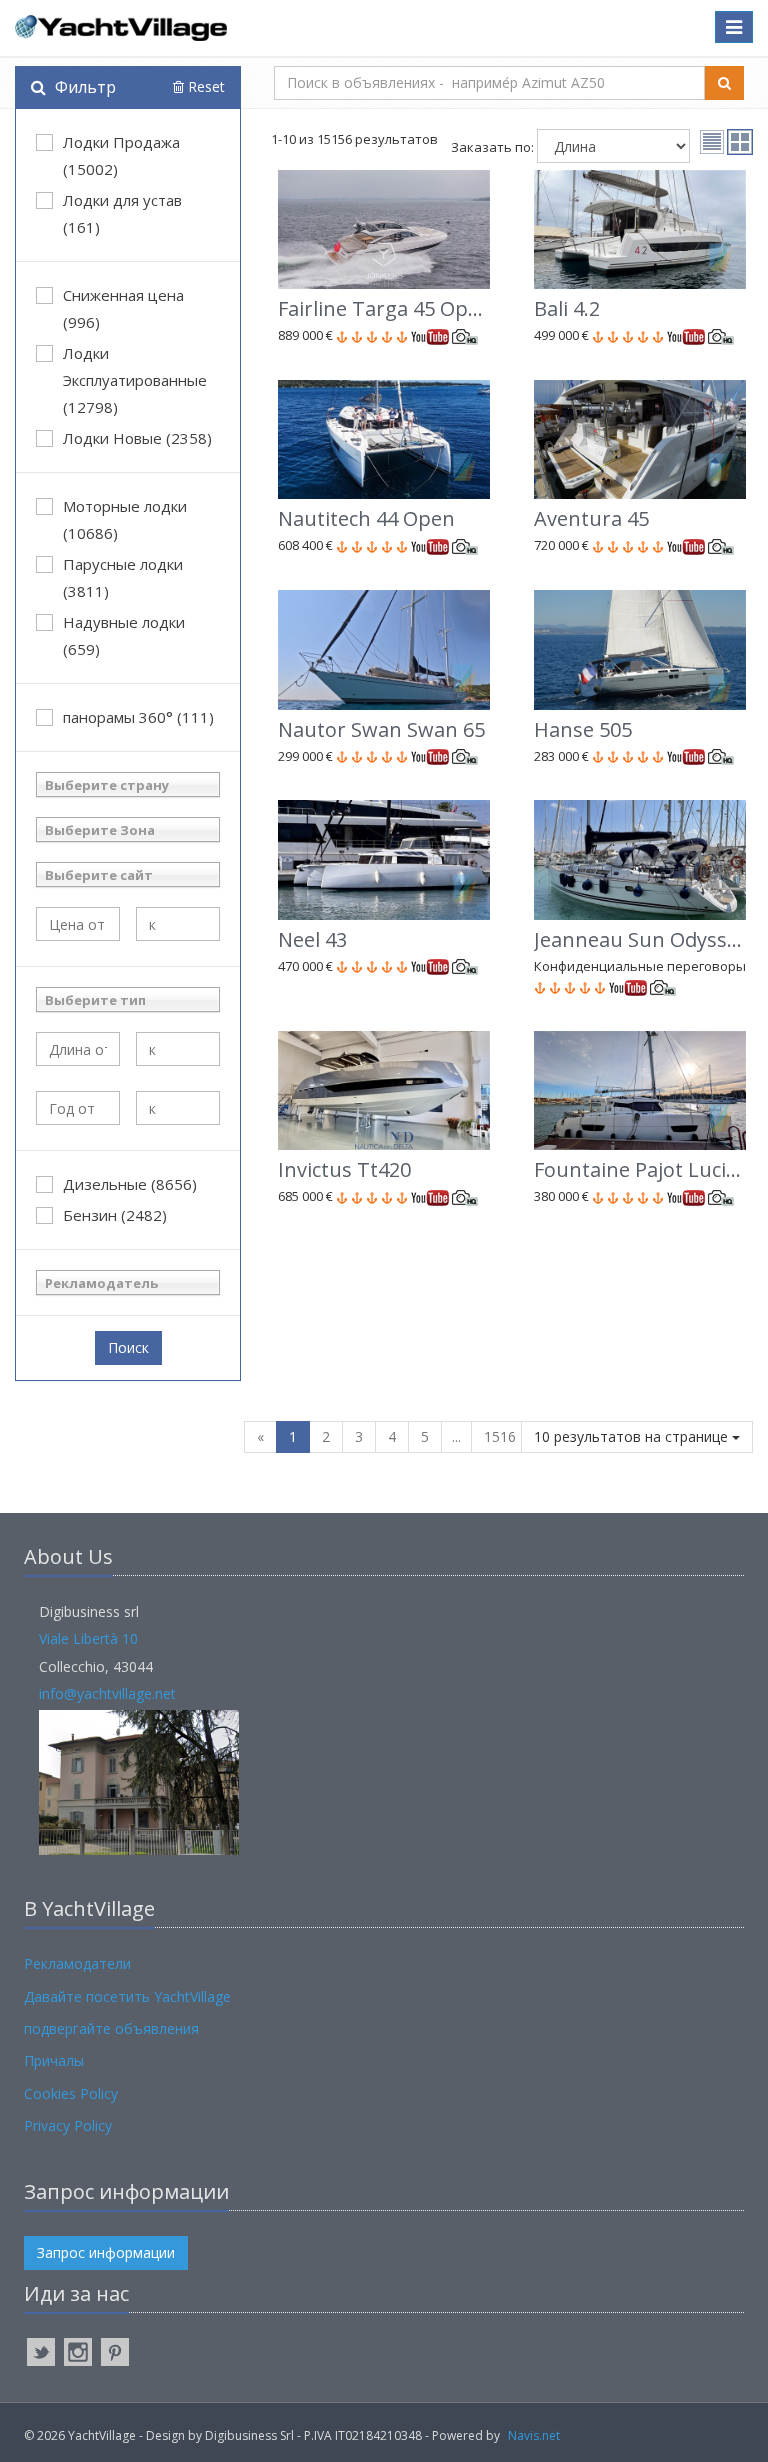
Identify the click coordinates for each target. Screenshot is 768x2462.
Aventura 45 (591, 518)
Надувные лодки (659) (124, 635)
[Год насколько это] (178, 1108)
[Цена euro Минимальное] (78, 924)
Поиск (128, 1347)
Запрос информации (106, 2252)
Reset (204, 86)
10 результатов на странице (633, 1436)
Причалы (54, 2060)
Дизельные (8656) (130, 1184)
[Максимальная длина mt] (178, 1049)
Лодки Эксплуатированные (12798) (135, 380)
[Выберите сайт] (128, 874)
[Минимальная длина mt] (78, 1049)
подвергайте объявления (111, 2028)
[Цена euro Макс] (178, 924)
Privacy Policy (68, 2125)
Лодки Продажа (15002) (121, 155)
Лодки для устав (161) (122, 213)
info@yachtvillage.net (107, 1693)
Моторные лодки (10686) (125, 519)
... (456, 1436)
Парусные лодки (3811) (123, 577)
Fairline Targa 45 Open (385, 308)
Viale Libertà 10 (88, 1638)
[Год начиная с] (78, 1108)
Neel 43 (312, 939)
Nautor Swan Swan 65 (381, 729)
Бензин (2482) (115, 1215)
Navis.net (534, 2435)
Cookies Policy (71, 2093)
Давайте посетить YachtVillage (127, 1996)
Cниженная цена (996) (123, 308)
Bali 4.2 (567, 308)
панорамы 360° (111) (138, 717)
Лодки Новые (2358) (137, 438)
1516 (500, 1436)
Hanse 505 (583, 729)
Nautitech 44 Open (366, 518)
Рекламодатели (77, 1963)
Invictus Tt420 (344, 1169)
